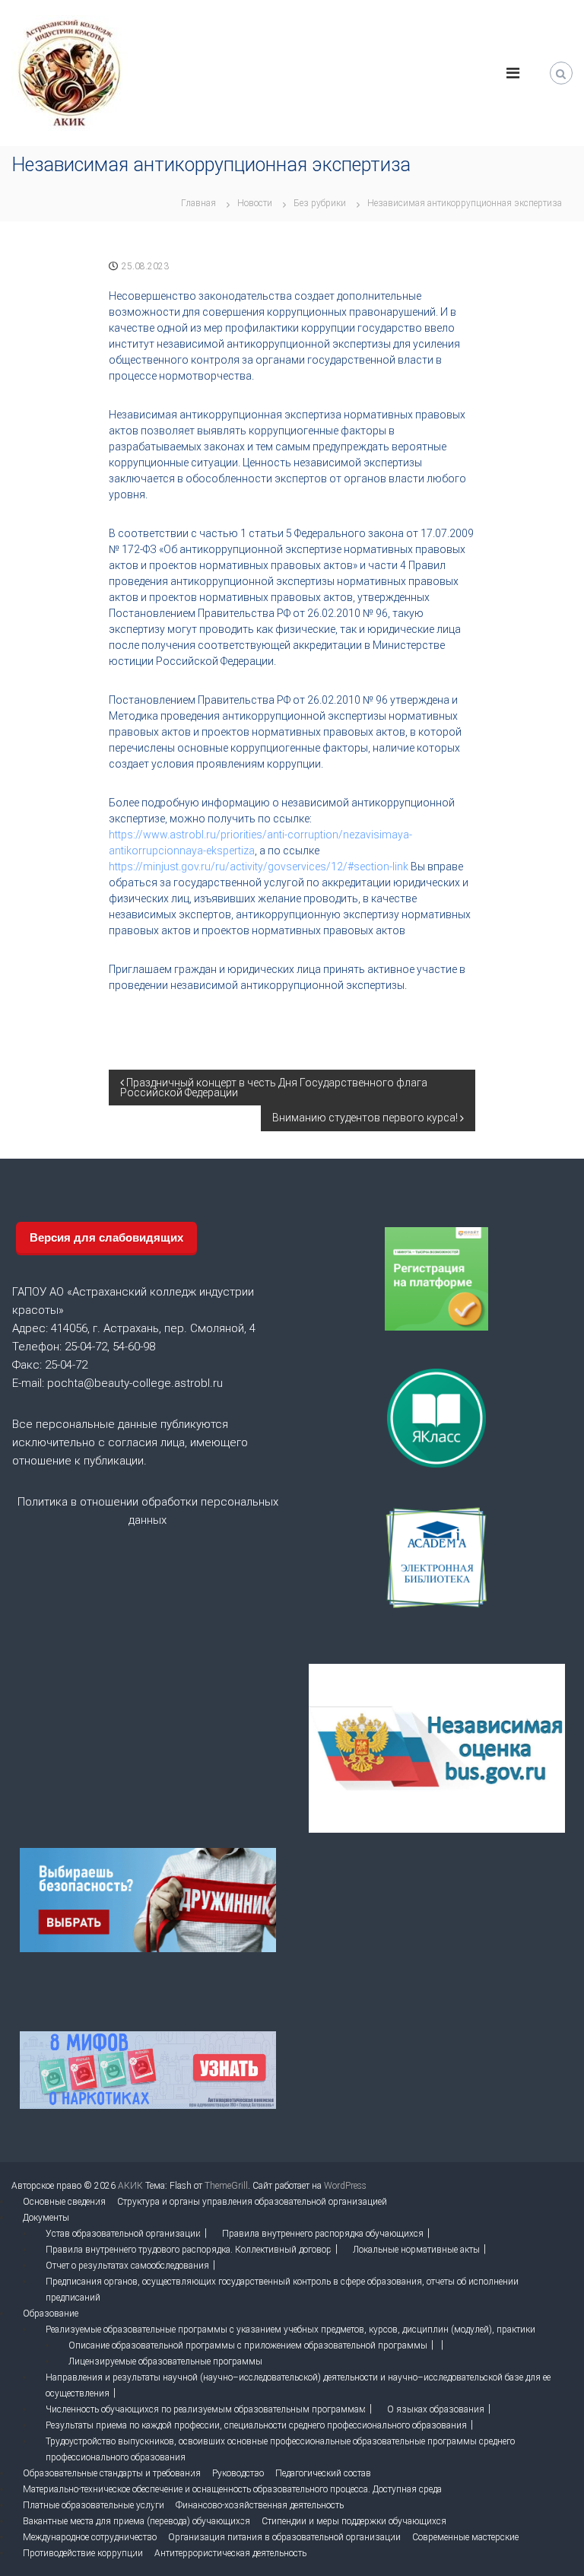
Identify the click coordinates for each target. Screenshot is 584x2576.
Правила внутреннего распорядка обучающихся (323, 2234)
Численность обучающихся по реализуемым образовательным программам (206, 2409)
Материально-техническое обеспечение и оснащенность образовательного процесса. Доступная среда (232, 2489)
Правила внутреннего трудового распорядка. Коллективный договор (189, 2250)
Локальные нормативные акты (416, 2250)
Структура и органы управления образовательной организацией (252, 2202)
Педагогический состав (323, 2473)
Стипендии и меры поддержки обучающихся (354, 2521)
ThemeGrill (226, 2186)
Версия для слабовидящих (106, 1237)
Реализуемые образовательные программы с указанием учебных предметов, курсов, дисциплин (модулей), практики (290, 2330)
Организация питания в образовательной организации (284, 2537)
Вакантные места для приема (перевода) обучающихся (136, 2521)
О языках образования (436, 2409)
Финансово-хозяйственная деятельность (260, 2505)
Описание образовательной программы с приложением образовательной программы (248, 2345)
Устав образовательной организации (123, 2234)
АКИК (130, 2186)
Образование (51, 2314)
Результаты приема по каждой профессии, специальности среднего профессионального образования (256, 2425)
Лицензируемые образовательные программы (165, 2361)
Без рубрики (320, 203)
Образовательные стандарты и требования (112, 2473)
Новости (255, 203)
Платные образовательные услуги (94, 2505)
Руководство (238, 2473)
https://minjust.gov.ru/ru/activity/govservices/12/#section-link (259, 867)
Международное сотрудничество (90, 2537)
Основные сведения (64, 2202)
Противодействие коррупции (83, 2553)
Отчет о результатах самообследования (127, 2266)
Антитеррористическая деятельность (230, 2553)
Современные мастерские (465, 2537)
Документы (46, 2218)
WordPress (345, 2186)
